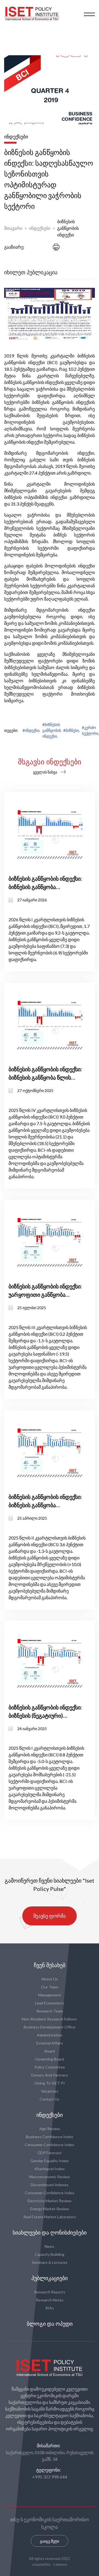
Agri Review (50, 2129)
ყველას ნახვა (45, 772)
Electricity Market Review (50, 2201)
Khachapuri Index (50, 2169)
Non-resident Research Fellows (50, 2019)
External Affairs (50, 2043)
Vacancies (50, 2091)
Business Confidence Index (50, 2137)
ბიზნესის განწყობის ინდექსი (68, 228)
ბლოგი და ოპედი (50, 2324)
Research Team (50, 2011)
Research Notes (50, 2300)
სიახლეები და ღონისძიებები (50, 2233)
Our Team (50, 1987)
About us (50, 1979)
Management (50, 1995)
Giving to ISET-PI (50, 2083)
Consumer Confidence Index (50, 2145)
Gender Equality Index (50, 2161)
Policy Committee (50, 2067)
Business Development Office (50, 2027)
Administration (50, 2035)
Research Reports (50, 2292)
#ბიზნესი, (71, 730)
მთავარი (13, 228)
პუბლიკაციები (50, 2278)
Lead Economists (50, 2003)
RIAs (50, 2308)
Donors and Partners (50, 2075)
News (50, 2246)
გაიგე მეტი (50, 2541)
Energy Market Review (50, 2209)
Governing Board (50, 2059)
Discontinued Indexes (50, 2185)
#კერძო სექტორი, (90, 730)
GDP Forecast (50, 2153)
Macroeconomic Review (50, 2177)
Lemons (60, 2564)
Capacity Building (50, 2254)
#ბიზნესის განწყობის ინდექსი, (52, 730)
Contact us (50, 2099)
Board (50, 2051)
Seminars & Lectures (50, 2262)
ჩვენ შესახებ (50, 1965)
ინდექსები (40, 228)
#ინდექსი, (31, 730)
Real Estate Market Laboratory (50, 2217)
